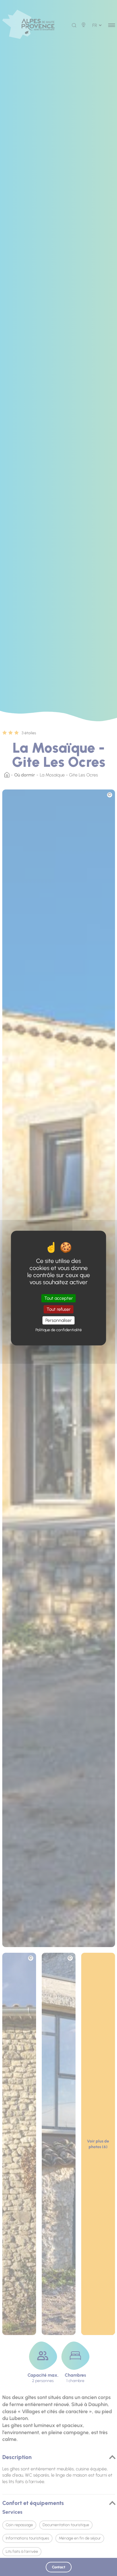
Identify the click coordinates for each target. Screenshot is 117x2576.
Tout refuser (59, 1309)
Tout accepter (59, 1298)
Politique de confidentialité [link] (59, 1330)
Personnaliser (59, 1320)
